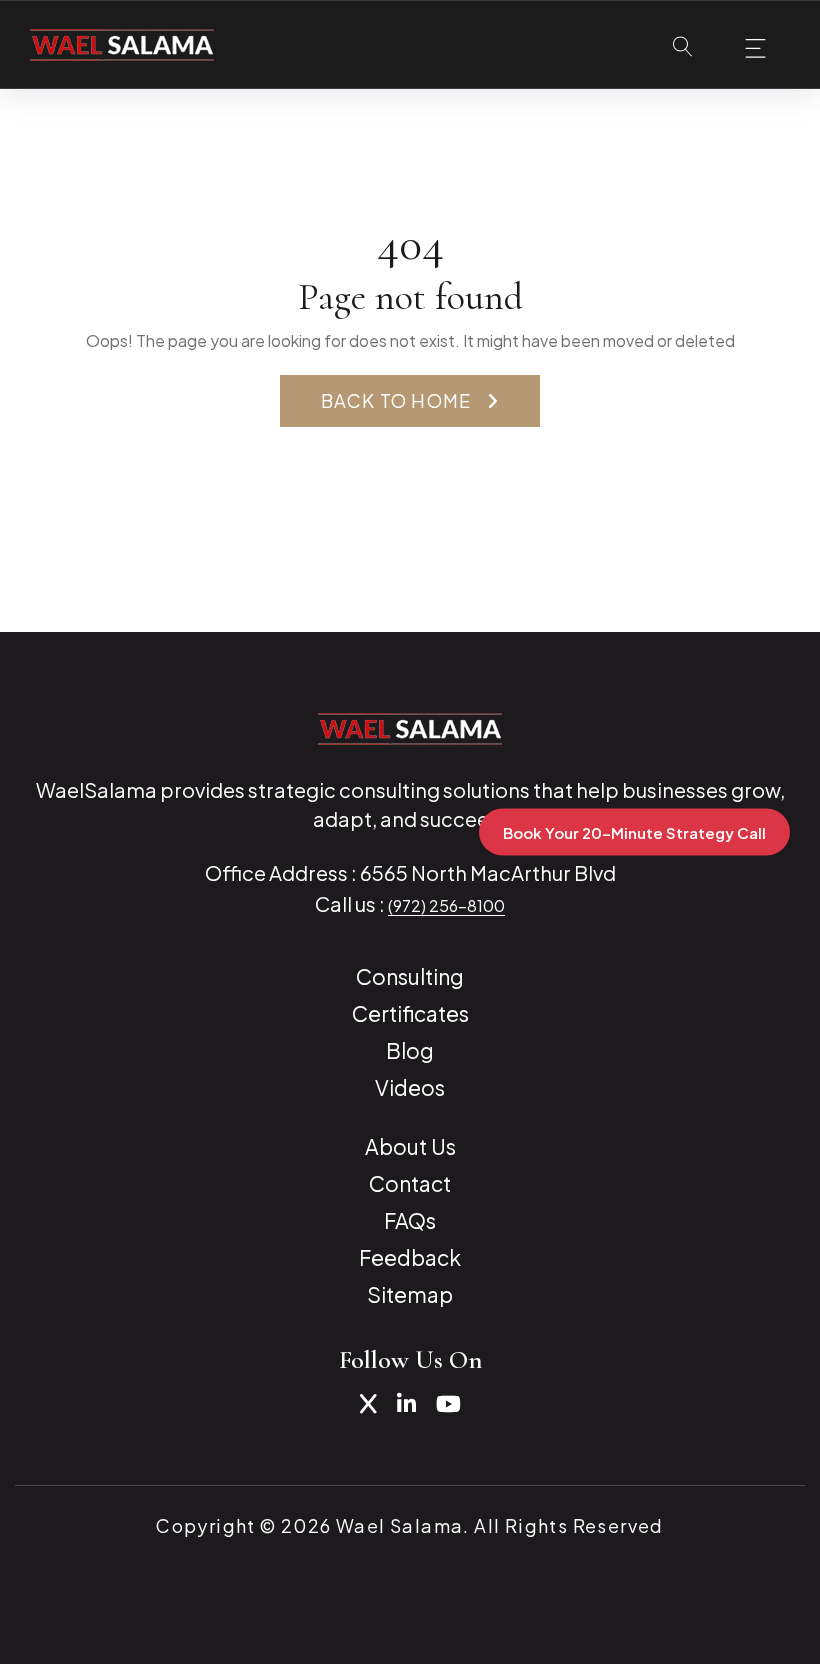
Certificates (410, 1013)
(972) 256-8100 (446, 906)
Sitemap (410, 1294)
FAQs (410, 1220)
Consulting (410, 976)
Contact (410, 1183)
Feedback (410, 1257)
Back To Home (396, 400)
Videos (410, 1087)
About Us (410, 1146)
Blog (410, 1050)
